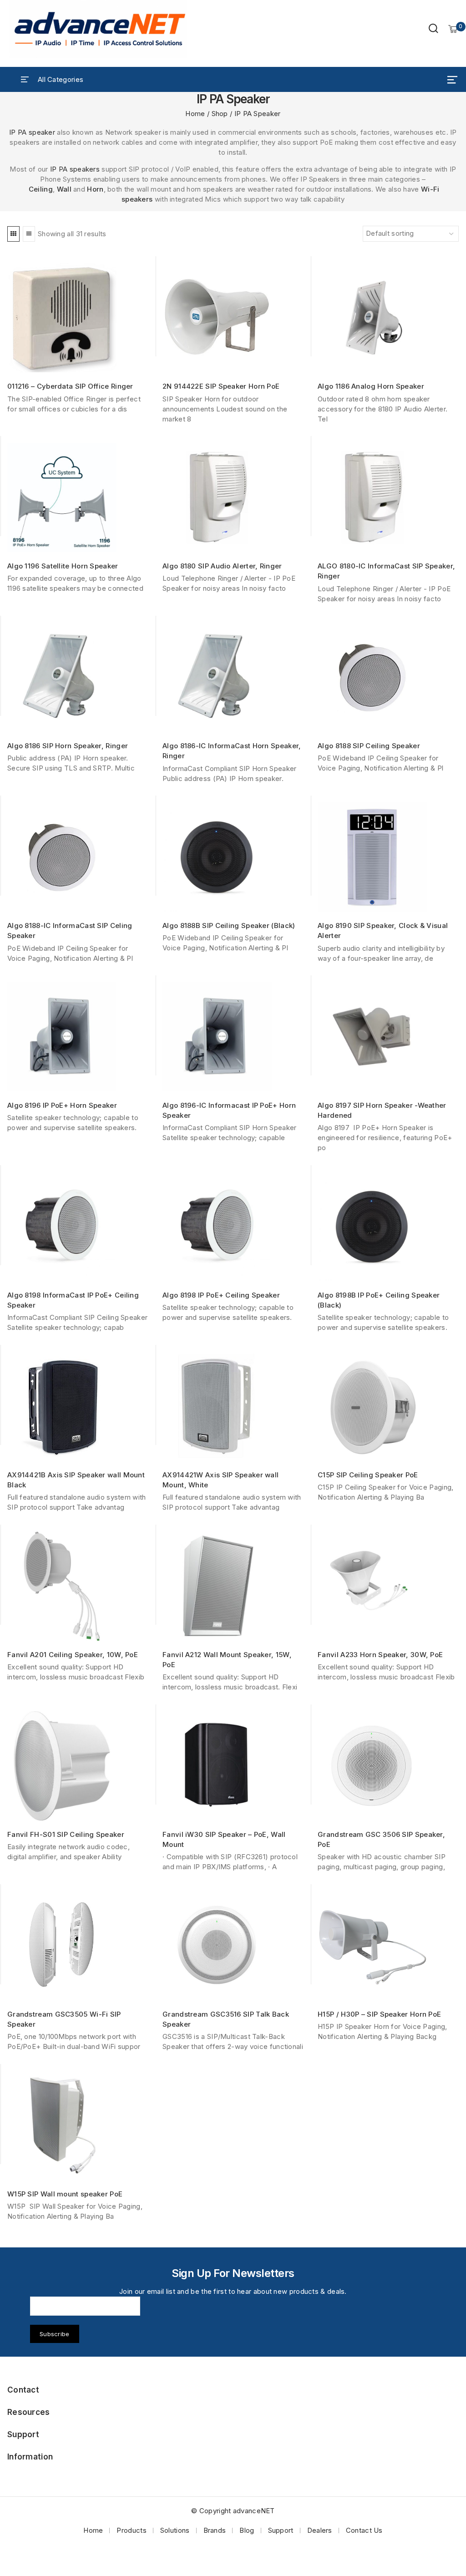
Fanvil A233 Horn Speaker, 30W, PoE (380, 1655)
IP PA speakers (75, 169)
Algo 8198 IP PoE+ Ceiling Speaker (221, 1295)
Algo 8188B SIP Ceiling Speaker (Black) (229, 925)
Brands (215, 2530)
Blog (247, 2530)
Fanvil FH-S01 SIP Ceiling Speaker (66, 1834)
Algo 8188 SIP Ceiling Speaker (369, 746)
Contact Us (364, 2530)
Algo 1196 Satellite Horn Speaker (63, 566)
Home (93, 2530)
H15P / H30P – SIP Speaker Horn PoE (379, 2014)
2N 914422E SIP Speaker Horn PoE (221, 386)
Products (131, 2530)
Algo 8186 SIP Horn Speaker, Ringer (68, 746)
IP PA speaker (32, 132)
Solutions (175, 2530)
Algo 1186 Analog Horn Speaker (371, 386)
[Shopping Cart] (453, 29)
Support (281, 2530)
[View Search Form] (433, 29)
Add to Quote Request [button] (81, 361)
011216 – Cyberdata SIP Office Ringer (70, 386)
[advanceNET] (100, 29)
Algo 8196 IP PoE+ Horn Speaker (62, 1105)
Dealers (320, 2530)
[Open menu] (452, 80)
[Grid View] (13, 234)
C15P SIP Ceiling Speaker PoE (368, 1475)
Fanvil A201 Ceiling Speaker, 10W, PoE (73, 1655)
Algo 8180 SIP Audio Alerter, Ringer (222, 566)
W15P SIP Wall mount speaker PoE (65, 2194)
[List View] (29, 234)
